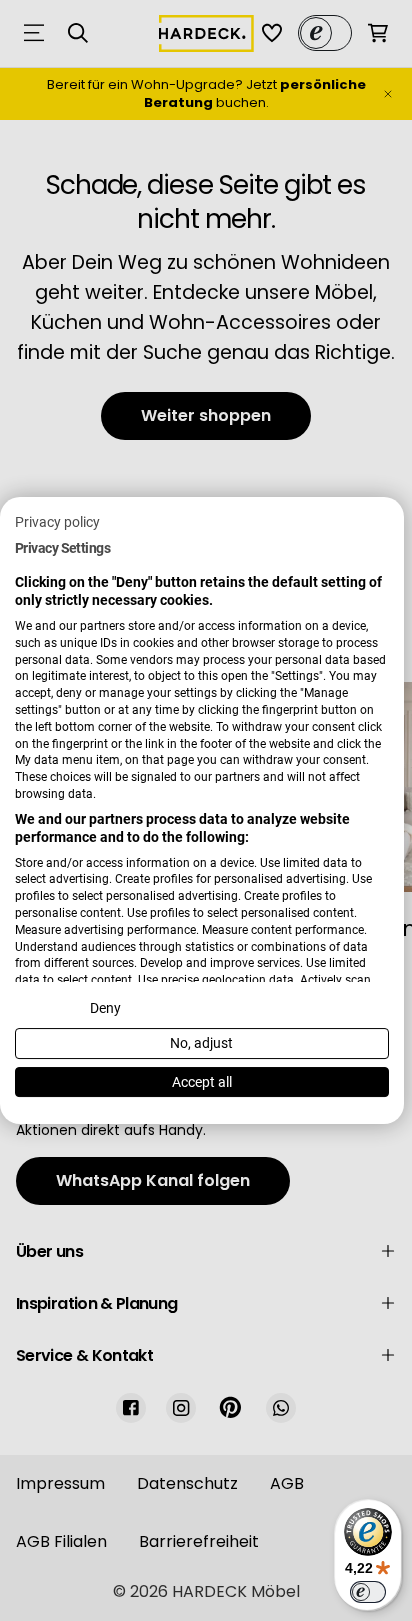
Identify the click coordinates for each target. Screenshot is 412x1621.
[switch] (368, 1592)
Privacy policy (57, 522)
